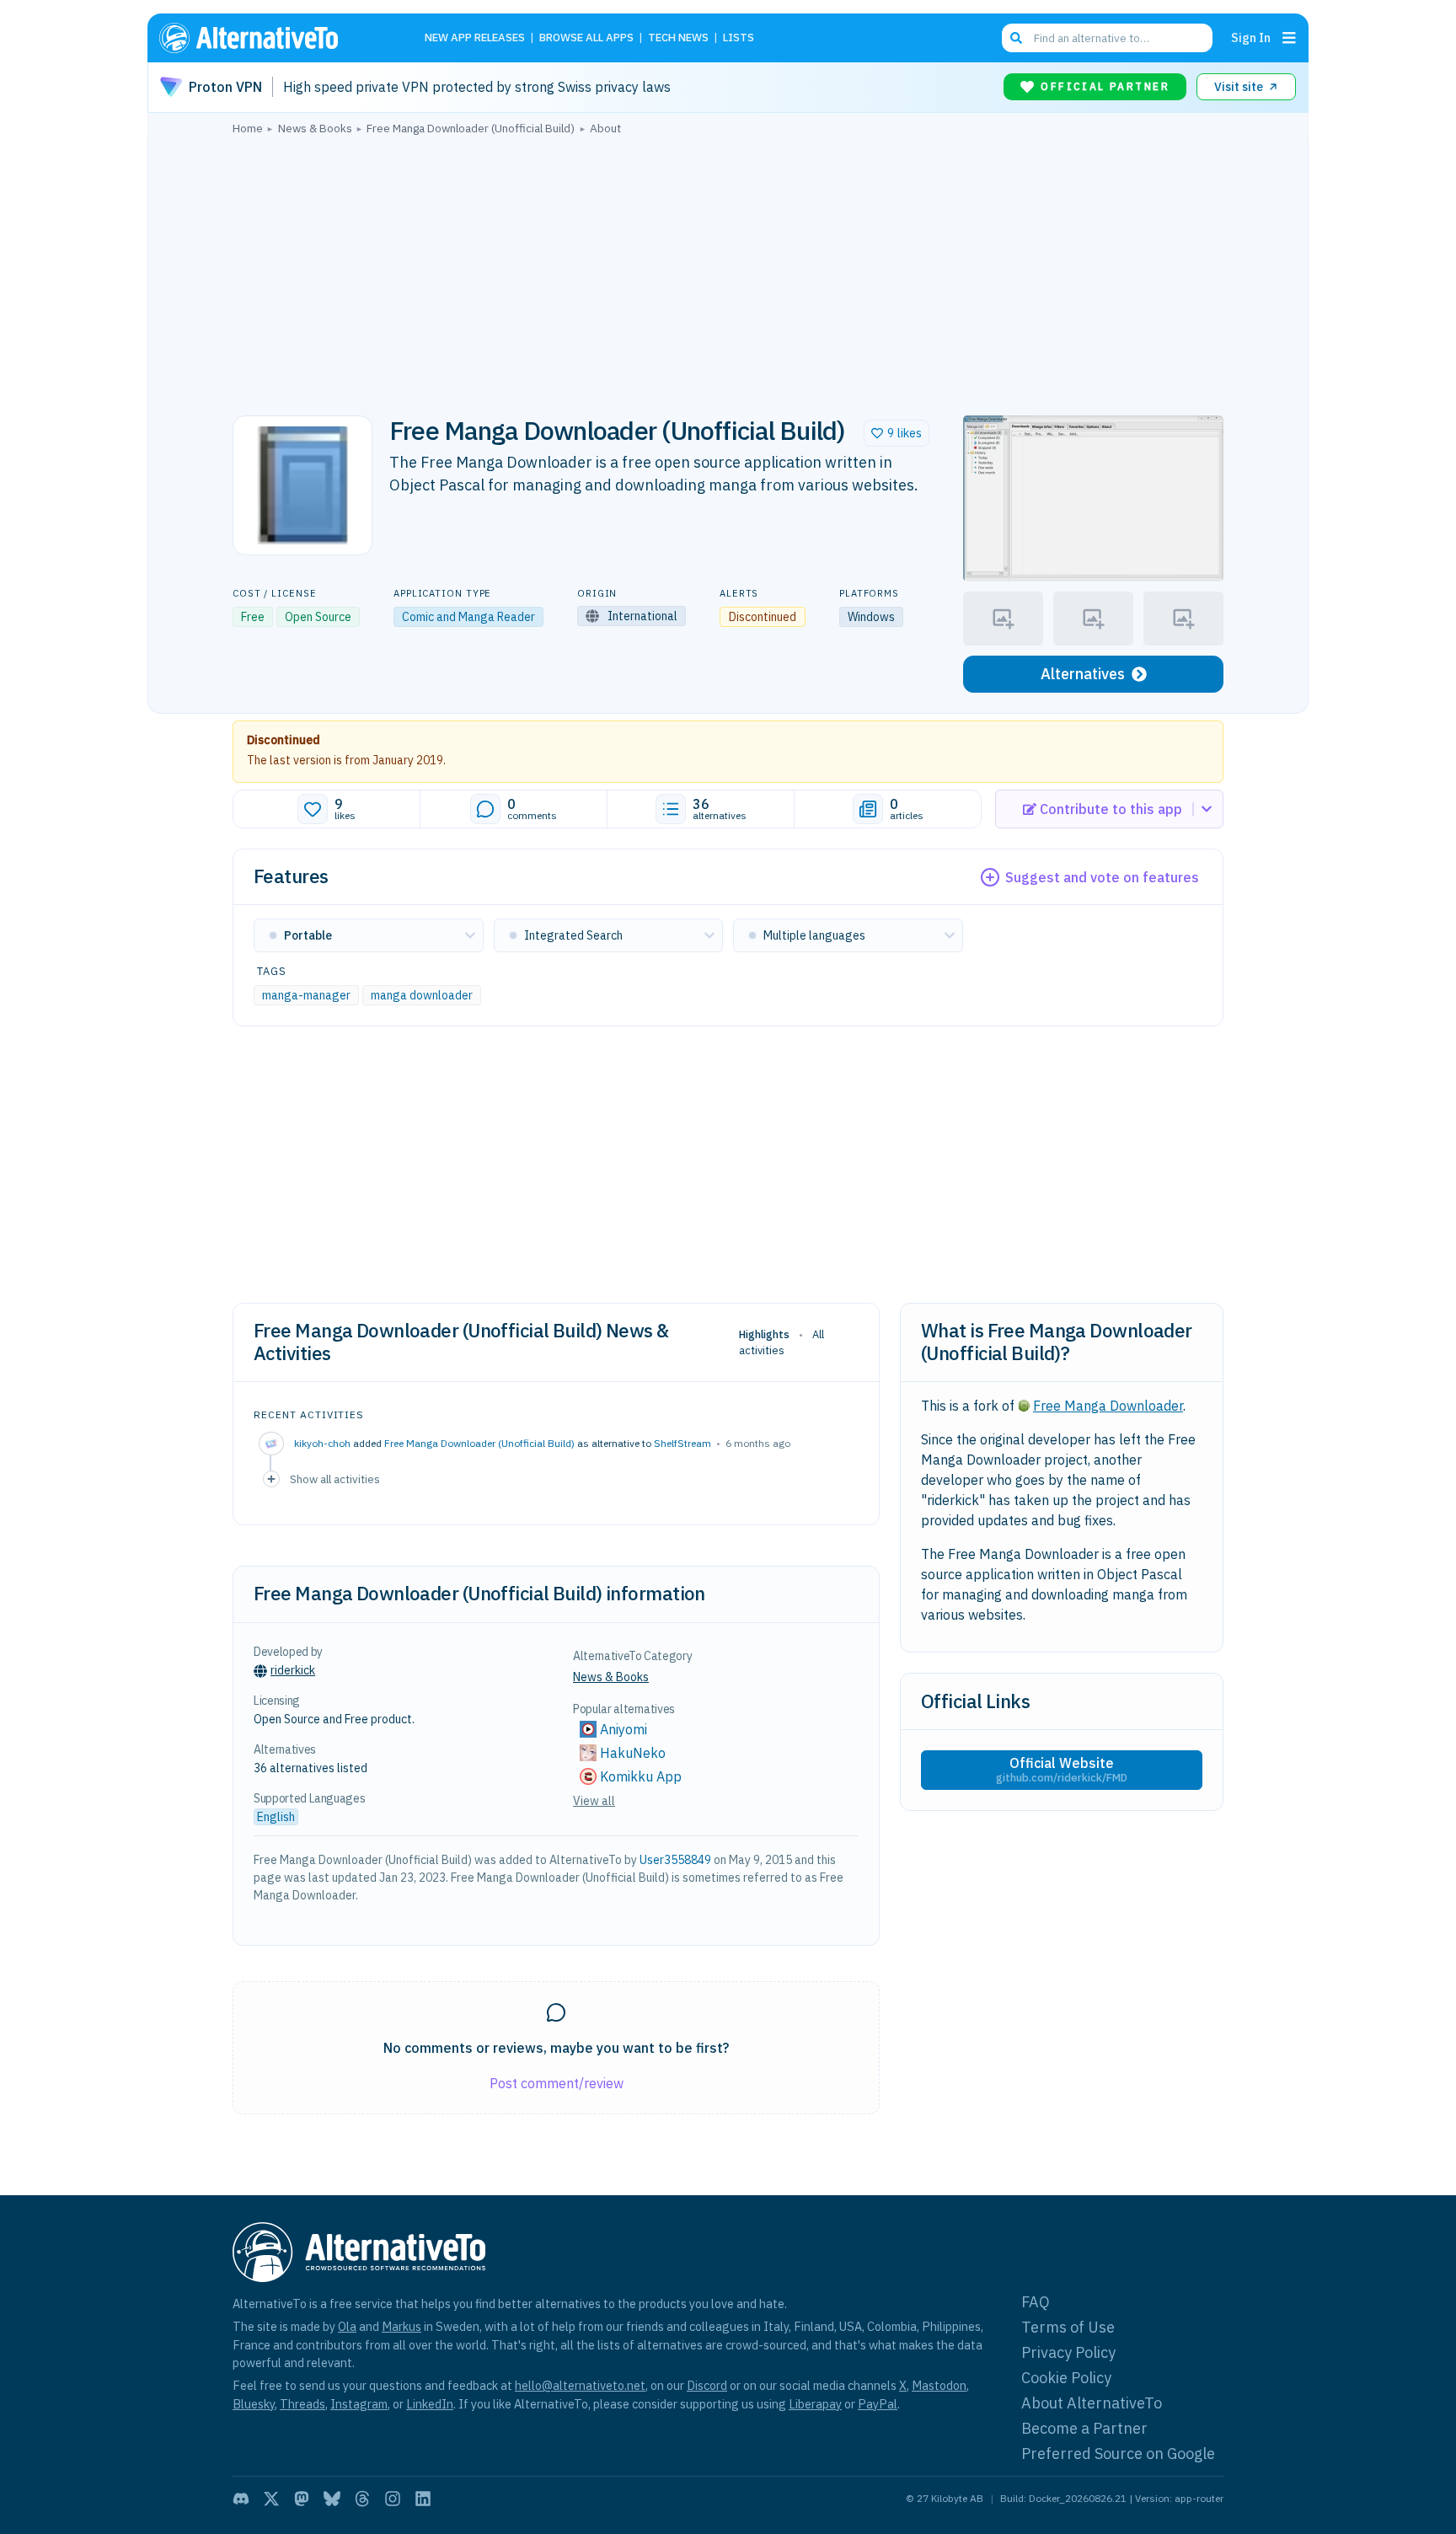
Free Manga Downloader (1108, 1406)
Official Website (1062, 1770)
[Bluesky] (332, 2499)
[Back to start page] (273, 38)
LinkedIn (430, 2404)
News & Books (611, 1677)
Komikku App (642, 1776)
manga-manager (306, 995)
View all (594, 1801)
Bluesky (254, 2404)
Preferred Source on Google (1118, 2454)
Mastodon (939, 2385)
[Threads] (362, 2499)
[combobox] (1107, 38)
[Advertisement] (728, 271)
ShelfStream (682, 1443)
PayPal (878, 2404)
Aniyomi (624, 1729)
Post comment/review (557, 2083)
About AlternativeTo (1092, 2403)
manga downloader (422, 995)
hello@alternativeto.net (580, 2385)
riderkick (293, 1670)
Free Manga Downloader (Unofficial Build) (479, 1443)
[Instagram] (393, 2499)
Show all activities (335, 1479)
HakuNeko (633, 1753)
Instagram (359, 2404)
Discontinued (284, 740)
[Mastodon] (302, 2499)
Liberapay (815, 2404)
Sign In (1251, 38)
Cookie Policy (1066, 2378)
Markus (401, 2326)
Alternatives (1083, 674)
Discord (707, 2385)
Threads (302, 2404)
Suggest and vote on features (1102, 877)
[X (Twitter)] (271, 2499)
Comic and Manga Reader (468, 617)
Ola (347, 2326)
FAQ (1036, 2302)
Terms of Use (1068, 2327)
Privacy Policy (1068, 2352)
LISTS (739, 38)
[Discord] (241, 2499)
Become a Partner (1084, 2428)
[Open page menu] (1289, 38)
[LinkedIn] (423, 2499)
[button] (897, 433)
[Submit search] (1016, 38)
